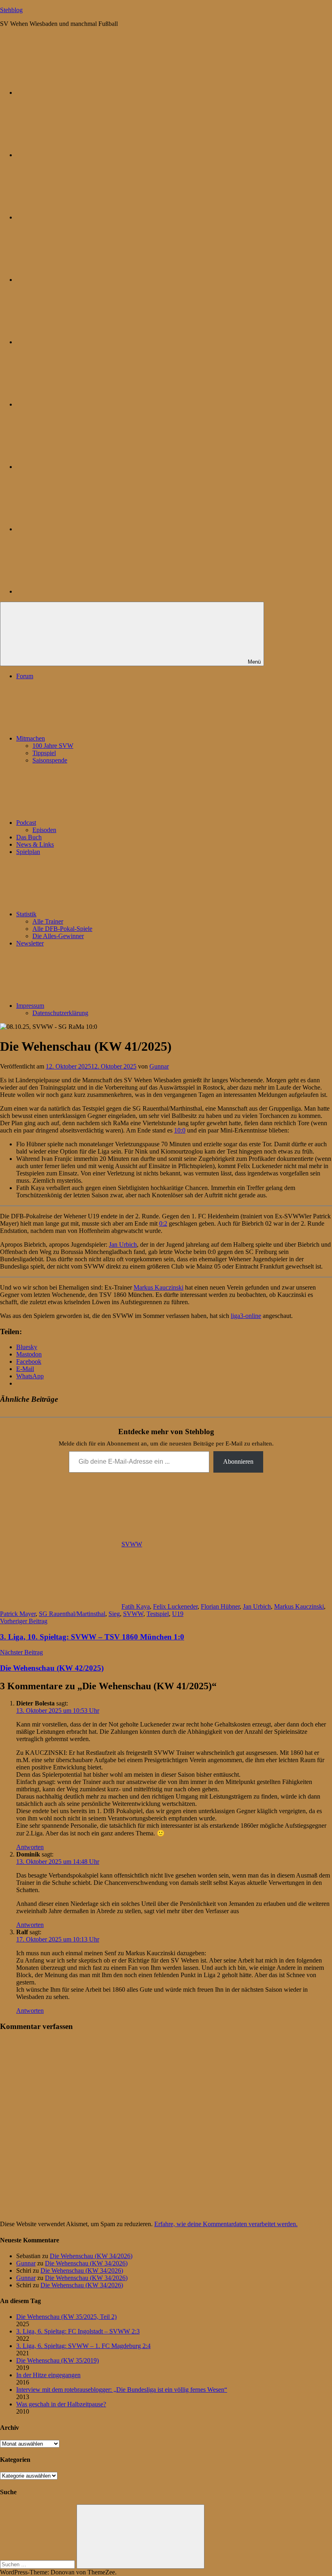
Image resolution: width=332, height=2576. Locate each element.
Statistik (26, 914)
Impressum (30, 1006)
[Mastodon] (77, 155)
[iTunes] (77, 467)
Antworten (30, 1847)
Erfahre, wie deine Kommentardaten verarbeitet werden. (226, 2224)
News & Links (35, 844)
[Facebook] (77, 404)
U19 (178, 1614)
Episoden (44, 830)
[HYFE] (77, 280)
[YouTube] (77, 591)
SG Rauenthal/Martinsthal (72, 1614)
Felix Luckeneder (175, 1606)
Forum (25, 676)
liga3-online (246, 1316)
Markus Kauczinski (159, 1287)
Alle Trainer (48, 921)
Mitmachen (31, 738)
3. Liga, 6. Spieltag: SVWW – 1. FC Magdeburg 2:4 (83, 2346)
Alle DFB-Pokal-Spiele (62, 929)
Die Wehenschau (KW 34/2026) (91, 2256)
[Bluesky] (77, 93)
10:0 (180, 1130)
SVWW (132, 1544)
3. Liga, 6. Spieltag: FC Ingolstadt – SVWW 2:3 (78, 2331)
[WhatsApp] (77, 217)
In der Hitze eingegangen (48, 2375)
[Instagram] (77, 342)
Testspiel (158, 1614)
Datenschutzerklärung (60, 1013)
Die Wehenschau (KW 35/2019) (57, 2360)
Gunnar (159, 1066)
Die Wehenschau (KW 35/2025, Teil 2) (66, 2317)
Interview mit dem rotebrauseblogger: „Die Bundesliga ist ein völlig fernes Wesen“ (122, 2390)
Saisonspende (50, 760)
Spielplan (28, 852)
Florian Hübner (220, 1606)
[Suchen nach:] (38, 2564)
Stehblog (11, 10)
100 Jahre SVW (53, 746)
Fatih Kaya (136, 1606)
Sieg (114, 1614)
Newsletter (30, 943)
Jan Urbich (123, 1244)
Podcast (26, 823)
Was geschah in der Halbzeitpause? (61, 2404)
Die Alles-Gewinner (58, 936)
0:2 (163, 1223)
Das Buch (29, 837)
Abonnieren (238, 1462)
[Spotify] (77, 529)
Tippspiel (44, 753)
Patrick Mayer (18, 1614)
